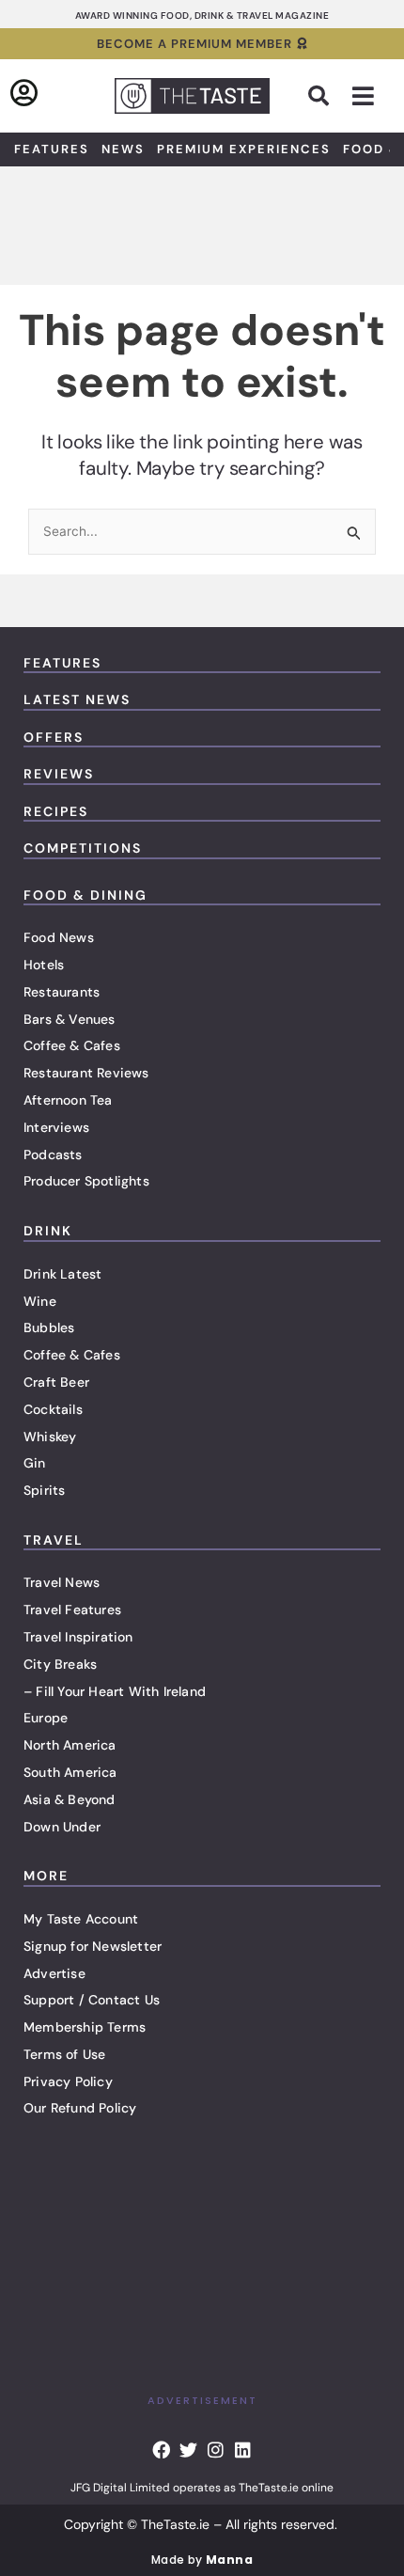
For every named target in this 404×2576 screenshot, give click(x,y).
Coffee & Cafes (72, 1045)
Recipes (56, 811)
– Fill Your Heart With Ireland (115, 1691)
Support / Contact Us (92, 2000)
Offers (54, 737)
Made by (202, 2560)
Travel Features (72, 1610)
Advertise (54, 1973)
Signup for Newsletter (93, 1946)
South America (70, 1772)
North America (70, 1745)
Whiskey (50, 1437)
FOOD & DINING (85, 895)
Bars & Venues (70, 1019)
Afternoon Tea (68, 1100)
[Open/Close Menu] (363, 96)
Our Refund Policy (80, 2108)
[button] (319, 96)
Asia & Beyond (70, 1799)
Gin (35, 1463)
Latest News (77, 699)
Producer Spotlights (86, 1181)
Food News (59, 937)
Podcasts (53, 1154)
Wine (40, 1301)
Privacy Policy (68, 2081)
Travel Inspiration (78, 1637)
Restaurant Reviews (86, 1073)
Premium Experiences (244, 149)
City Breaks (60, 1664)
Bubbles (49, 1327)
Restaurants (62, 992)
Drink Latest (62, 1274)
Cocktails (53, 1409)
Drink (48, 1231)
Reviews (59, 774)
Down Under (62, 1827)
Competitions (83, 848)
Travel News (62, 1582)
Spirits (44, 1490)
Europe (46, 1718)
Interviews (56, 1127)
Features (52, 149)
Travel (54, 1540)
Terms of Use (64, 2054)
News (123, 149)
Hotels (44, 965)
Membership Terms (85, 2027)
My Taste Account (81, 1919)
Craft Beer (56, 1382)
